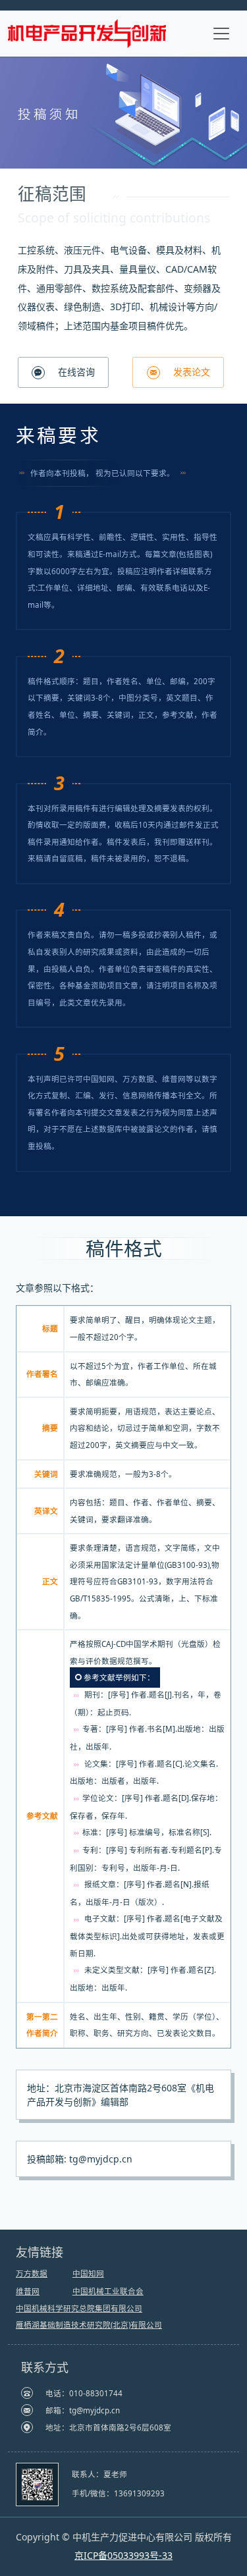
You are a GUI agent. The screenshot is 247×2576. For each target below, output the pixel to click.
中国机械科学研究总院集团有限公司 (79, 2308)
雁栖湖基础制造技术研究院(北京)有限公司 (89, 2325)
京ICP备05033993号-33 (123, 2555)
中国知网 (88, 2273)
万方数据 (32, 2273)
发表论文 (190, 372)
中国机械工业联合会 (108, 2291)
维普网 (28, 2291)
